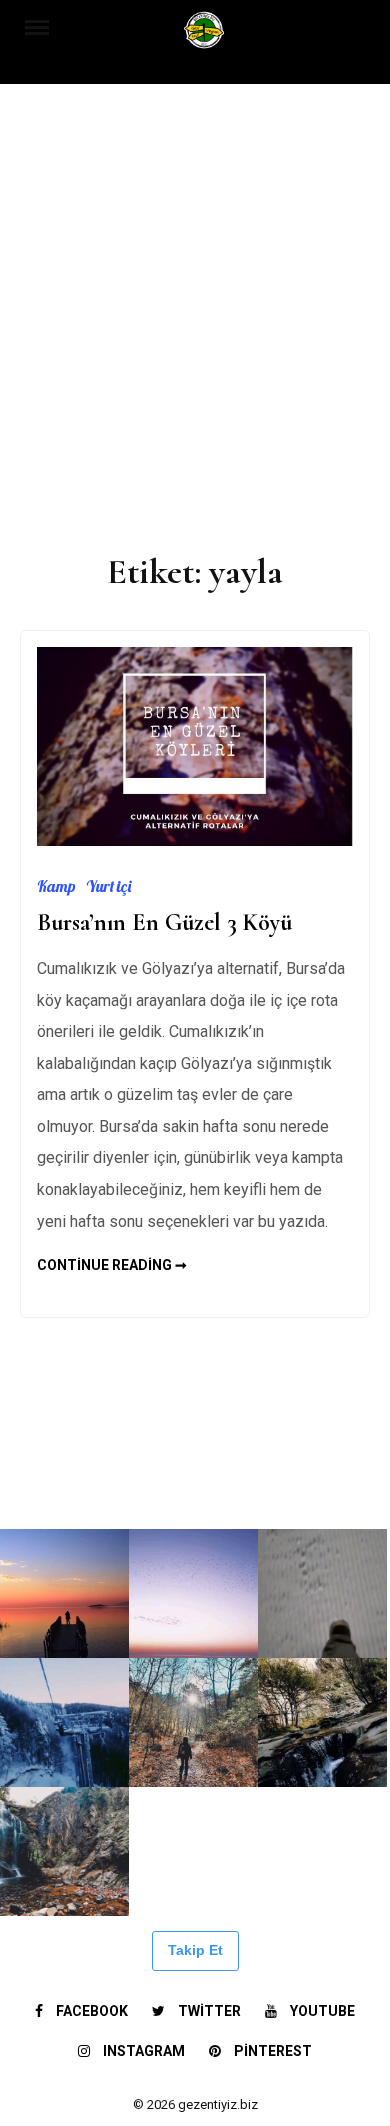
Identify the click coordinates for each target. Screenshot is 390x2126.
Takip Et (195, 1950)
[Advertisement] (195, 309)
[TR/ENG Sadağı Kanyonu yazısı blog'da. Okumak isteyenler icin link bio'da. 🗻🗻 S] (193, 1722)
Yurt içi (108, 886)
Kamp (56, 886)
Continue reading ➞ (112, 1265)
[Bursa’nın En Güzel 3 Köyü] (195, 840)
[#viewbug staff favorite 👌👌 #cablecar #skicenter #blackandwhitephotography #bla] (193, 1464)
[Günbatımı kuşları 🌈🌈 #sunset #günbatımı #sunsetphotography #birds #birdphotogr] (193, 1593)
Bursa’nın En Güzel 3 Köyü (164, 922)
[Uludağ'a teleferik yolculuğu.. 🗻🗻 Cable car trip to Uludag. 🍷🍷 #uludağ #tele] (64, 1722)
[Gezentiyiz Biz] (204, 36)
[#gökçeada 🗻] (64, 1464)
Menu (46, 26)
